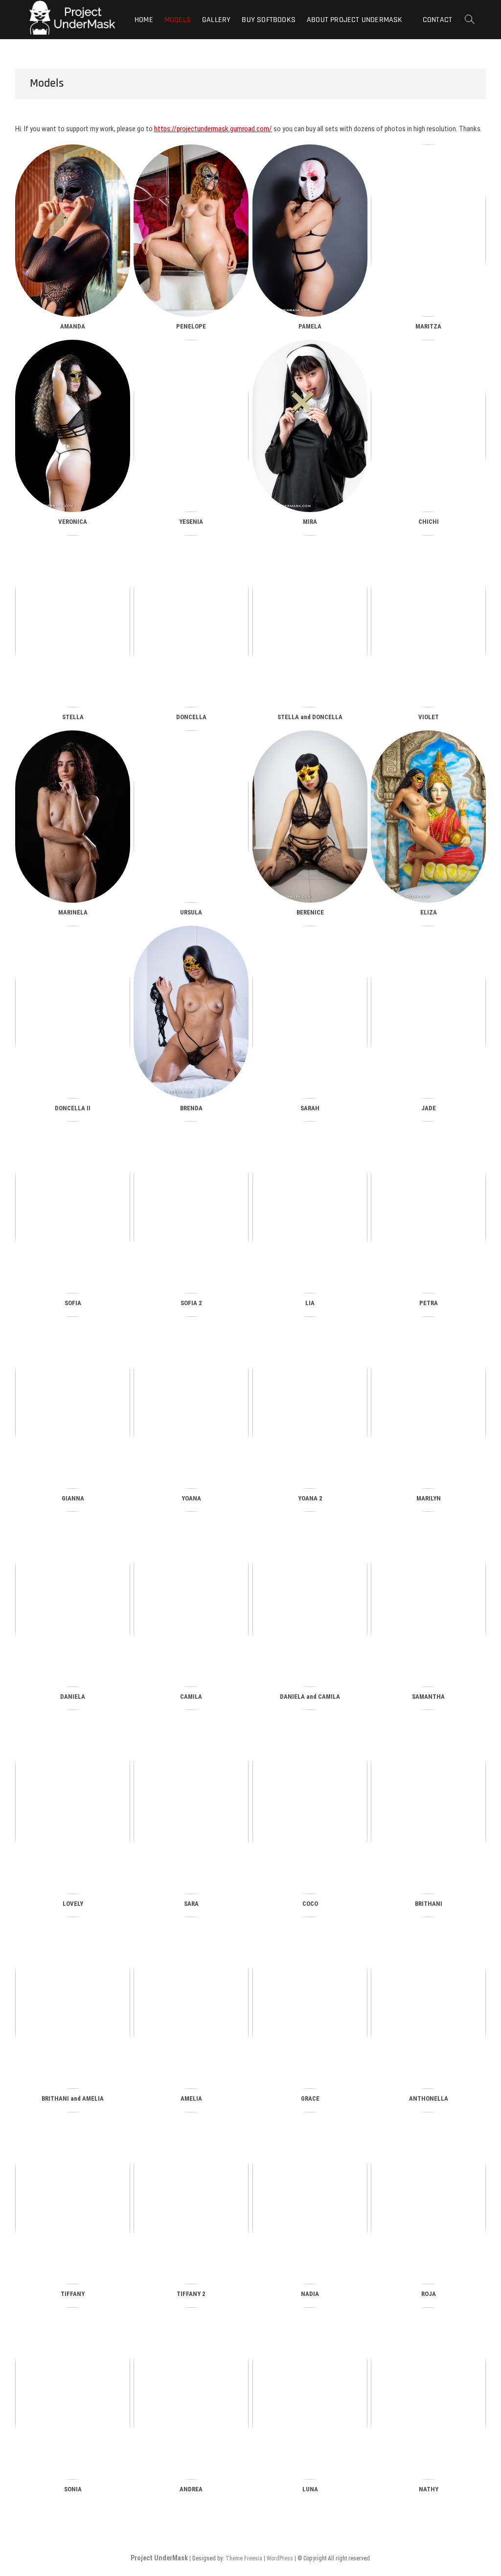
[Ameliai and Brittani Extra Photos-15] (73, 2003)
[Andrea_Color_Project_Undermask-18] (191, 2393)
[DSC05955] (191, 426)
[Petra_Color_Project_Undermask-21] (428, 1207)
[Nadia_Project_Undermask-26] (310, 2198)
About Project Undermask (355, 20)
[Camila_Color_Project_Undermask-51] (191, 1599)
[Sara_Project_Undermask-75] (191, 1802)
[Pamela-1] (310, 231)
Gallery (216, 20)
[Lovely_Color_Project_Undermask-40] (73, 1802)
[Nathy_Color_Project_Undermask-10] (428, 2393)
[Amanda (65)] (73, 231)
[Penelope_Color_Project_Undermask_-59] (191, 231)
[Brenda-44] (191, 1012)
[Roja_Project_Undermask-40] (428, 2198)
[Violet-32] (428, 621)
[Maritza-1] (428, 231)
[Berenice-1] (310, 817)
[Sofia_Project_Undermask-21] (191, 1207)
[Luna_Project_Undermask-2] (310, 2393)
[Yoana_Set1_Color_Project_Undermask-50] (191, 1403)
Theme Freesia (244, 2558)
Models (178, 20)
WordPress (280, 2558)
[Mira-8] (310, 426)
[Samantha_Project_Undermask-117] (428, 1599)
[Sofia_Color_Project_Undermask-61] (73, 1207)
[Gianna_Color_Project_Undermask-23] (73, 1403)
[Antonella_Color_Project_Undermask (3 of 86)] (428, 2003)
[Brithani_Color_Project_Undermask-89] (428, 1802)
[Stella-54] (73, 621)
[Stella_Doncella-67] (310, 621)
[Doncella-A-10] (191, 621)
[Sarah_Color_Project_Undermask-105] (310, 1012)
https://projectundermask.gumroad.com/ (213, 129)
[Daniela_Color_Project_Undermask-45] (73, 1599)
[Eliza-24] (428, 817)
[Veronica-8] (73, 426)
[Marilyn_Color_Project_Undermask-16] (428, 1403)
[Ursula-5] (191, 817)
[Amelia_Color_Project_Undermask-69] (191, 2003)
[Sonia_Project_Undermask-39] (73, 2393)
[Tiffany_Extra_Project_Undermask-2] (191, 2198)
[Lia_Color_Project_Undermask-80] (310, 1207)
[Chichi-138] (428, 426)
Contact (437, 20)
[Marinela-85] (73, 817)
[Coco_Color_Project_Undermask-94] (310, 1802)
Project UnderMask (159, 2558)
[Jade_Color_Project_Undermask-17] (428, 1012)
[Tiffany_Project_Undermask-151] (73, 2198)
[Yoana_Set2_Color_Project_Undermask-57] (310, 1403)
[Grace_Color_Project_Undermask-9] (310, 2003)
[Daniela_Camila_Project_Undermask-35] (310, 1599)
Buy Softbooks (269, 20)
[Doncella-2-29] (73, 1012)
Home (144, 20)
